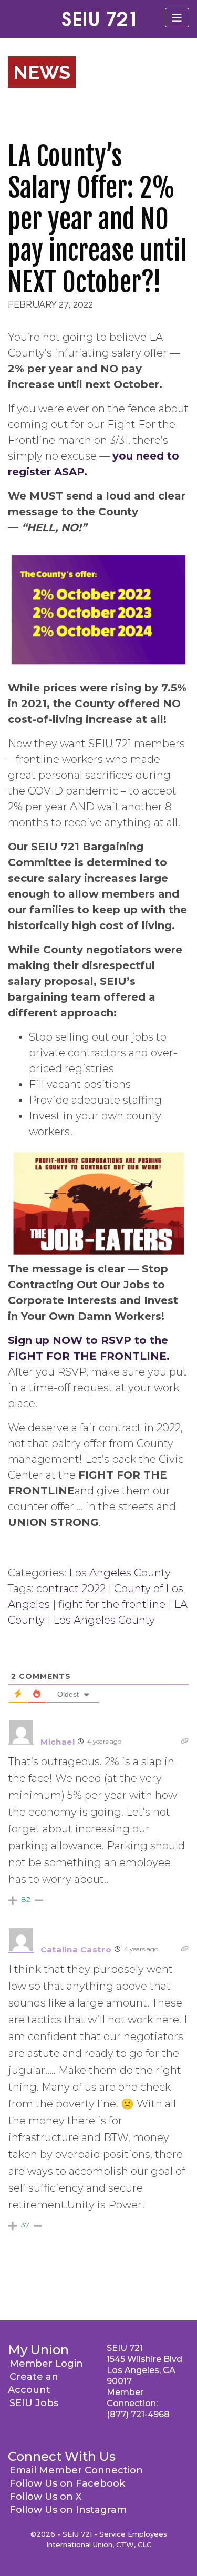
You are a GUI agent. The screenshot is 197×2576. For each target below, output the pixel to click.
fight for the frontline (112, 1604)
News (42, 72)
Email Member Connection (76, 2470)
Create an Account (33, 2383)
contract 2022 (71, 1589)
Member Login (46, 2364)
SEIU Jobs (34, 2403)
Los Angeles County (120, 1573)
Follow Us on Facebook (67, 2483)
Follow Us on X (45, 2497)
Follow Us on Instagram (68, 2510)
